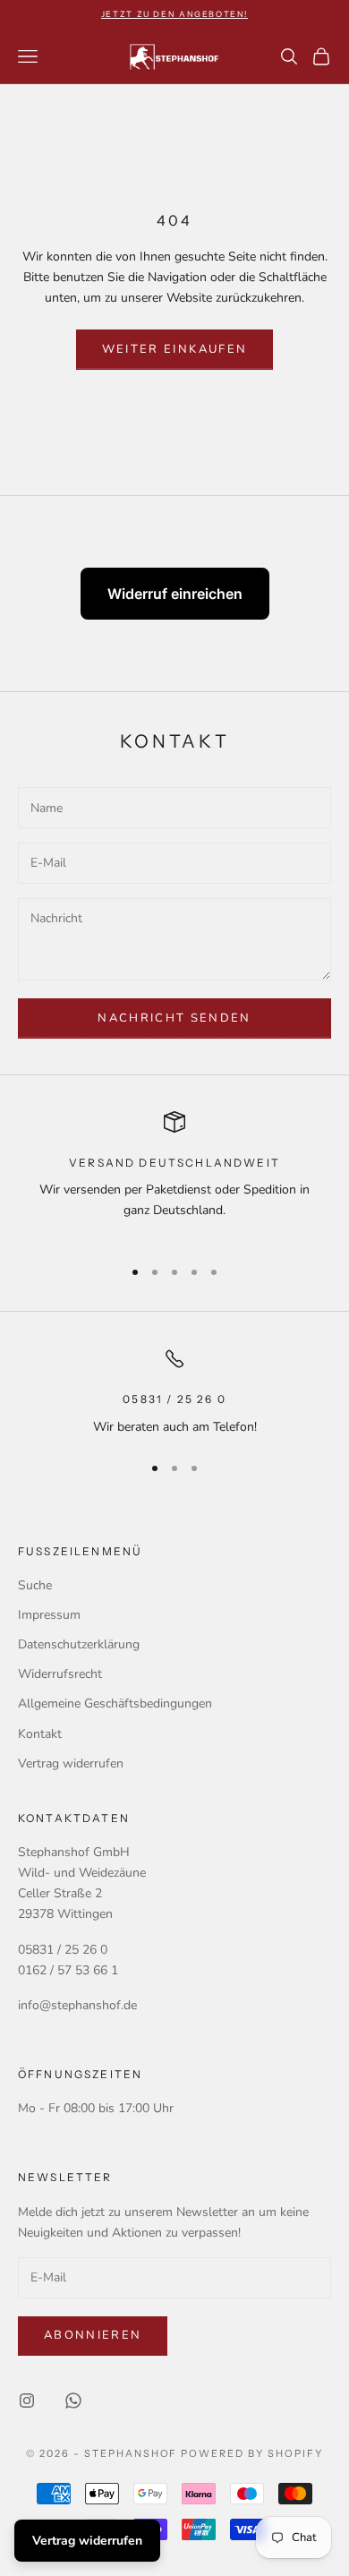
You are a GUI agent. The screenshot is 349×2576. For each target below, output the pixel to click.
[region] (174, 1177)
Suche (35, 1585)
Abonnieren (93, 2335)
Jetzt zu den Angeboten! (174, 14)
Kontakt (40, 1734)
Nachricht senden (174, 1018)
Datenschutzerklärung (79, 1644)
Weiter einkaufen (174, 349)
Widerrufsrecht (60, 1674)
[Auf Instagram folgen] (27, 2401)
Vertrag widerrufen (71, 1763)
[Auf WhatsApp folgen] (73, 2401)
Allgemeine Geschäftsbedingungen (115, 1703)
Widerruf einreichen (175, 594)
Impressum (49, 1615)
